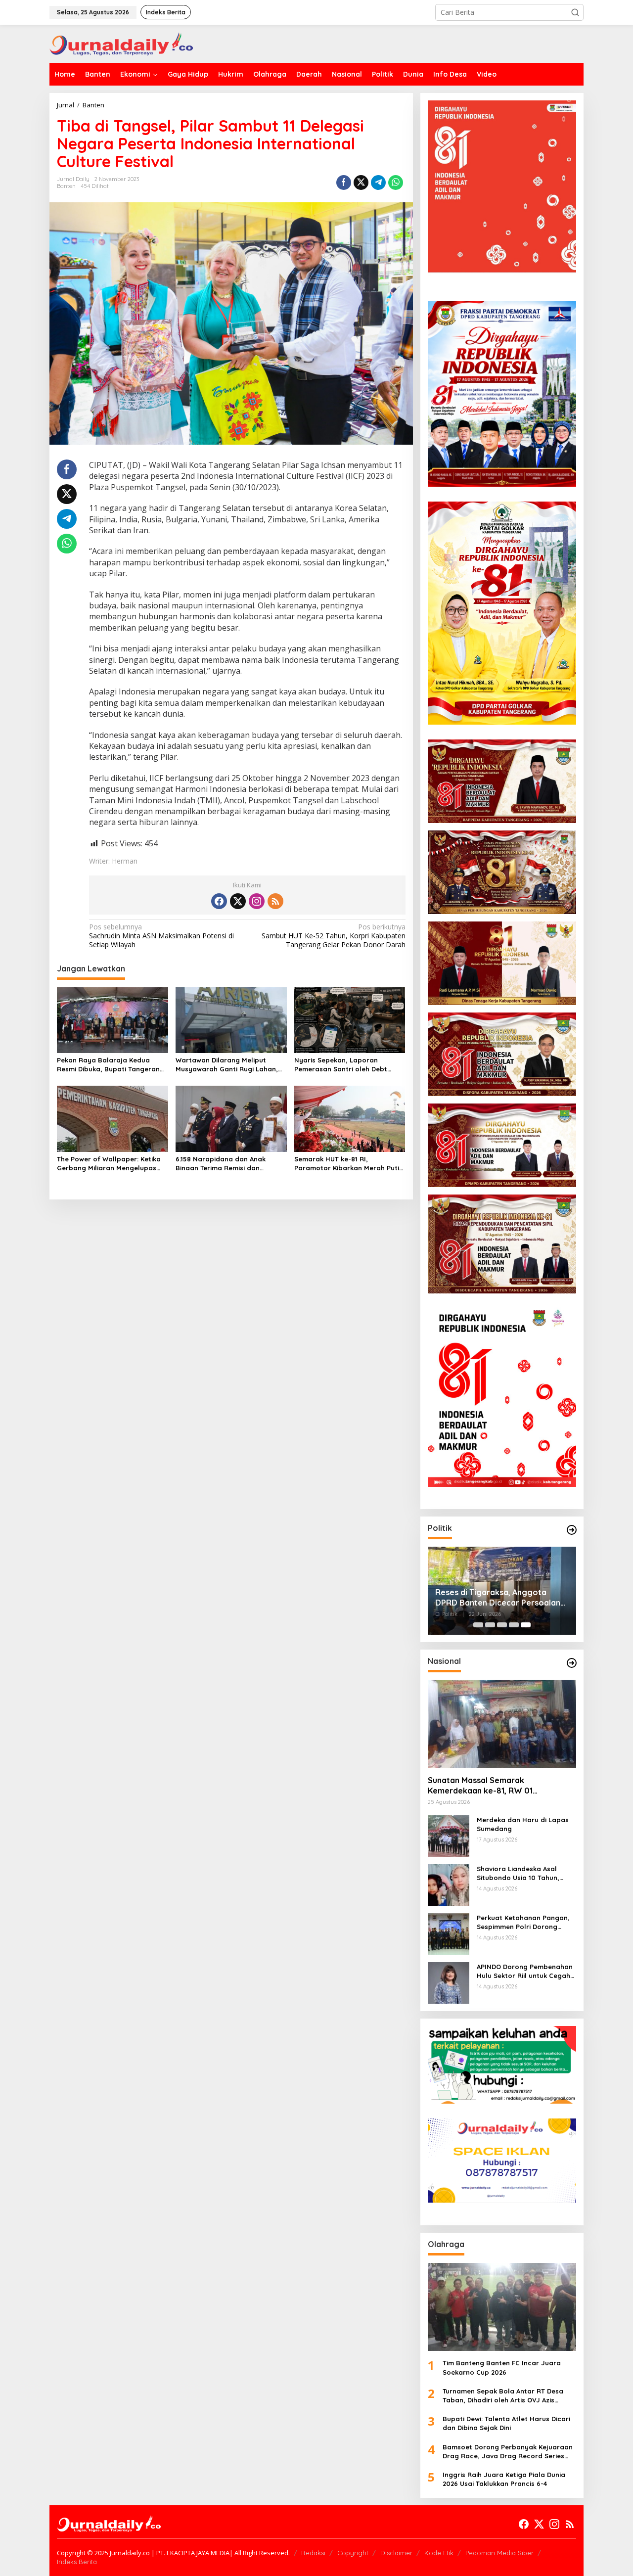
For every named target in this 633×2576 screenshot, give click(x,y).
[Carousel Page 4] (514, 1625)
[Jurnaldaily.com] (121, 43)
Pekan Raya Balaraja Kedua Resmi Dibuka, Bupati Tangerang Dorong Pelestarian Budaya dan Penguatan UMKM (111, 1065)
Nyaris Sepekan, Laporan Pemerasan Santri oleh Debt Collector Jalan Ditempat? (341, 1065)
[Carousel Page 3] (502, 1625)
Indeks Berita (77, 2562)
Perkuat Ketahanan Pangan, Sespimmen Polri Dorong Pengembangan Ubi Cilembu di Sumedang (523, 1922)
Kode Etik (439, 2553)
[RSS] (275, 901)
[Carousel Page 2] (490, 1625)
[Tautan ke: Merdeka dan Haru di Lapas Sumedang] (449, 1835)
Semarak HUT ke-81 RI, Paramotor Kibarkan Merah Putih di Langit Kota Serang (349, 1164)
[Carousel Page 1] (478, 1625)
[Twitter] (238, 901)
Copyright (353, 2553)
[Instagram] (257, 901)
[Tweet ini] (361, 183)
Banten (66, 186)
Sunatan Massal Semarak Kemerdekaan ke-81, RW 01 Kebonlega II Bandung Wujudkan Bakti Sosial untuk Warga (501, 1786)
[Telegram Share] (378, 183)
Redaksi (313, 2553)
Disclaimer (396, 2553)
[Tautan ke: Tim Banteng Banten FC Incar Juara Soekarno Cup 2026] (502, 2307)
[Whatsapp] (396, 183)
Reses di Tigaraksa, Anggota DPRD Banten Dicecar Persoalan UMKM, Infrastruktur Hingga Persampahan (498, 1598)
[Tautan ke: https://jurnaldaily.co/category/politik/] (572, 1530)
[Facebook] (219, 901)
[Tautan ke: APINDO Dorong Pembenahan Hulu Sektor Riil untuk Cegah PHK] (449, 1982)
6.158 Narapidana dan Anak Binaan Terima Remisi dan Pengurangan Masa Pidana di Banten (224, 1164)
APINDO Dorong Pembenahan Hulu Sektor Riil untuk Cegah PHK (525, 1971)
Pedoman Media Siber (499, 2553)
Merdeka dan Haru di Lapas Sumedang (523, 1824)
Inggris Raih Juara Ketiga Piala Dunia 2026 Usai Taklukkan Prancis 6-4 (504, 2479)
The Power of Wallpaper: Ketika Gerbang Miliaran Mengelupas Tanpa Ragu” (109, 1164)
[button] (575, 12)
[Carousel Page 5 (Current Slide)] (526, 1625)
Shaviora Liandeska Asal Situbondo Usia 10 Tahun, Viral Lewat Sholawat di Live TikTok (523, 1873)
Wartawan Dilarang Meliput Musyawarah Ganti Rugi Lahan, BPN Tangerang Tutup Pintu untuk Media (231, 1065)
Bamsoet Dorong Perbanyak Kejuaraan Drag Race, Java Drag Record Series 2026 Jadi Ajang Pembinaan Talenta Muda (508, 2452)
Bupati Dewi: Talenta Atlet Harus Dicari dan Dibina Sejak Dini (506, 2423)
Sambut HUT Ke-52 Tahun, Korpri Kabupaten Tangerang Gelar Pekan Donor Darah (333, 936)
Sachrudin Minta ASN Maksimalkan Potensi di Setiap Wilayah (161, 936)
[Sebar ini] (344, 183)
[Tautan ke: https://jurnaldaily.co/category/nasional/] (572, 1663)
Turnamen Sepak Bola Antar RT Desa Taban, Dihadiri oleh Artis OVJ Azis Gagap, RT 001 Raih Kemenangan (503, 2396)
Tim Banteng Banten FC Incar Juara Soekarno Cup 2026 (502, 2367)
